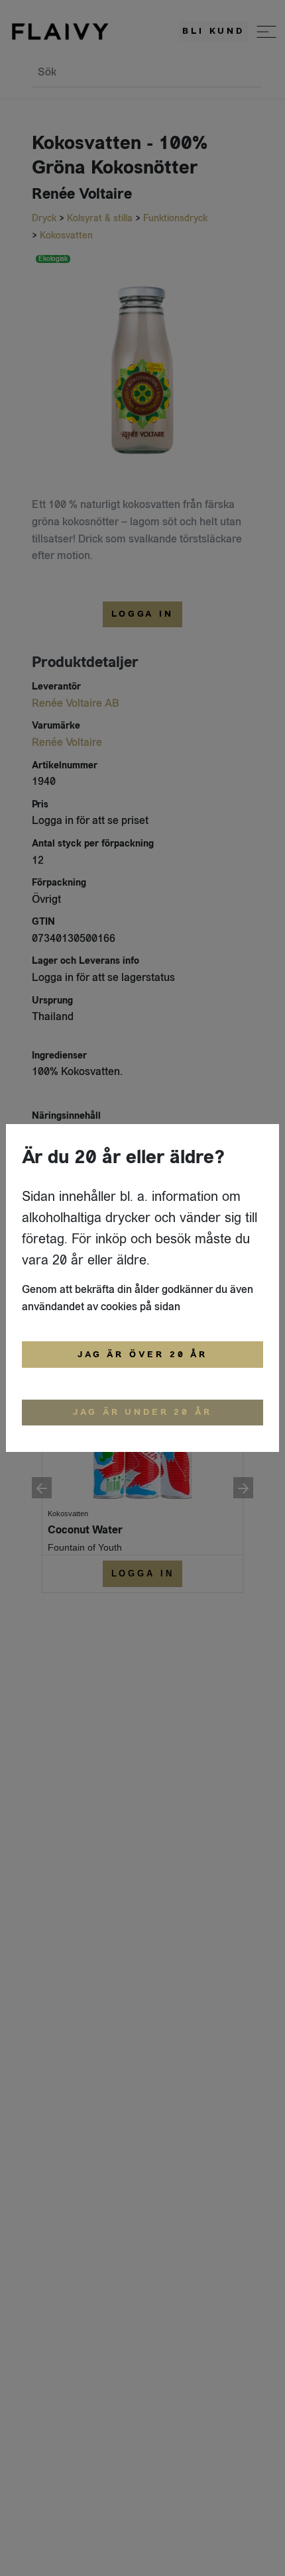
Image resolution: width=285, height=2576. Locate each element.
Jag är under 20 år (142, 1412)
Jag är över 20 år (142, 1355)
